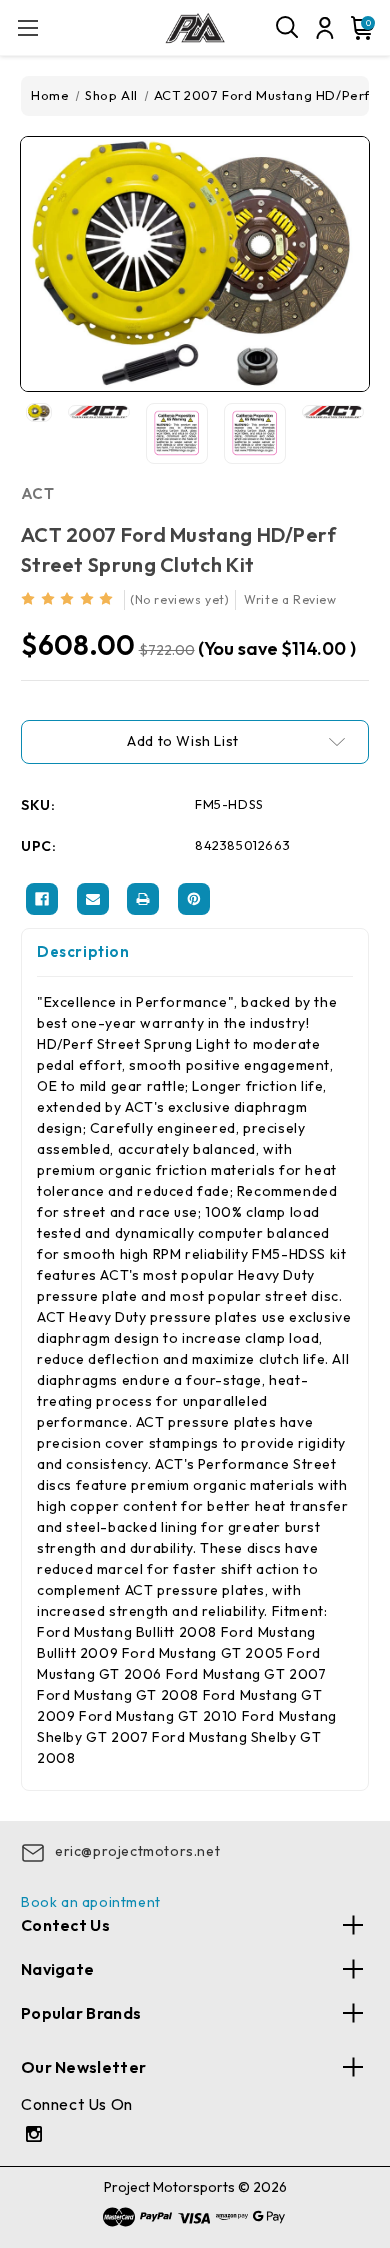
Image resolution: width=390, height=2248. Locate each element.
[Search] (288, 28)
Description (83, 951)
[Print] (143, 899)
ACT (37, 493)
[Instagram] (36, 2136)
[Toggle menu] (27, 27)
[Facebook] (42, 899)
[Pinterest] (194, 899)
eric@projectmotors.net (137, 1851)
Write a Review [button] (290, 599)
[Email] (93, 899)
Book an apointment (91, 1902)
